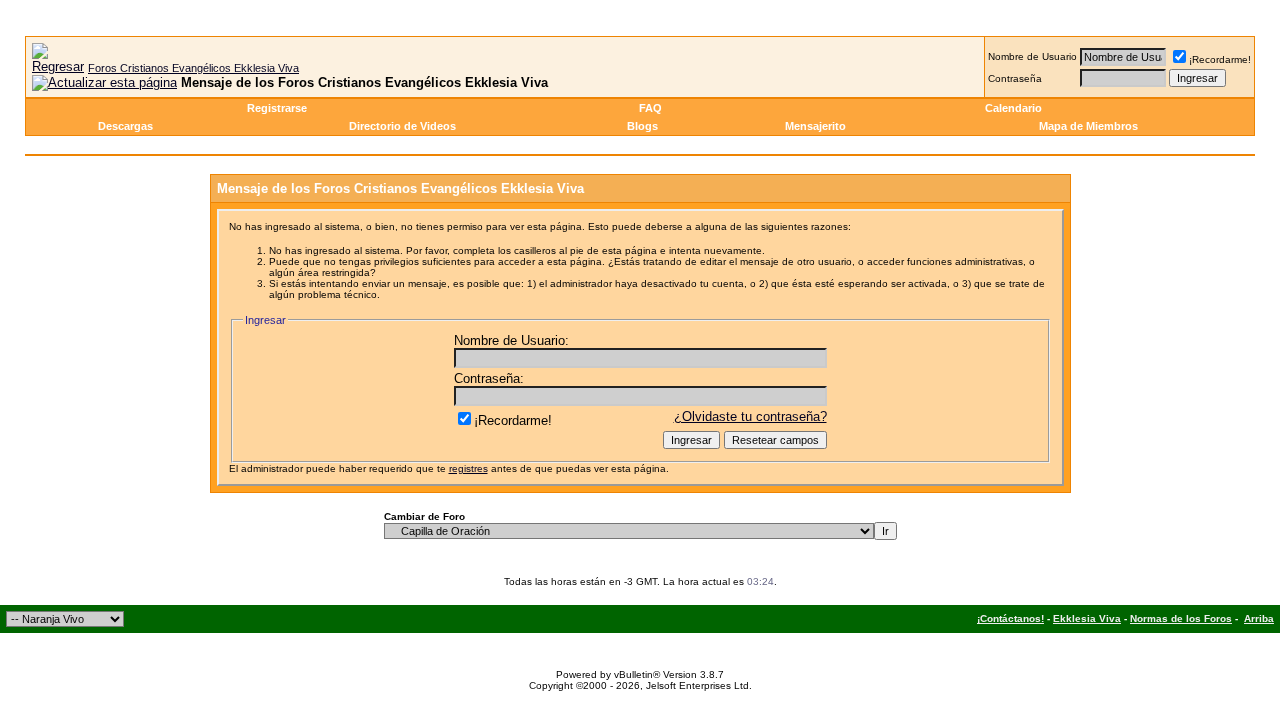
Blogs (642, 126)
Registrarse (277, 108)
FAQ (650, 108)
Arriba (1259, 618)
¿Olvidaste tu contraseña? (750, 416)
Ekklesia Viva (1087, 618)
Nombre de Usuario (1032, 56)
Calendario (1013, 108)
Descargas (125, 126)
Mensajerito (815, 126)
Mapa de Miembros (1088, 126)
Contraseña (1015, 78)
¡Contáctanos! (1010, 618)
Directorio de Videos (402, 126)
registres (468, 468)
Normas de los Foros (1181, 618)
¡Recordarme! (1220, 59)
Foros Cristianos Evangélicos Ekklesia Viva (193, 68)
